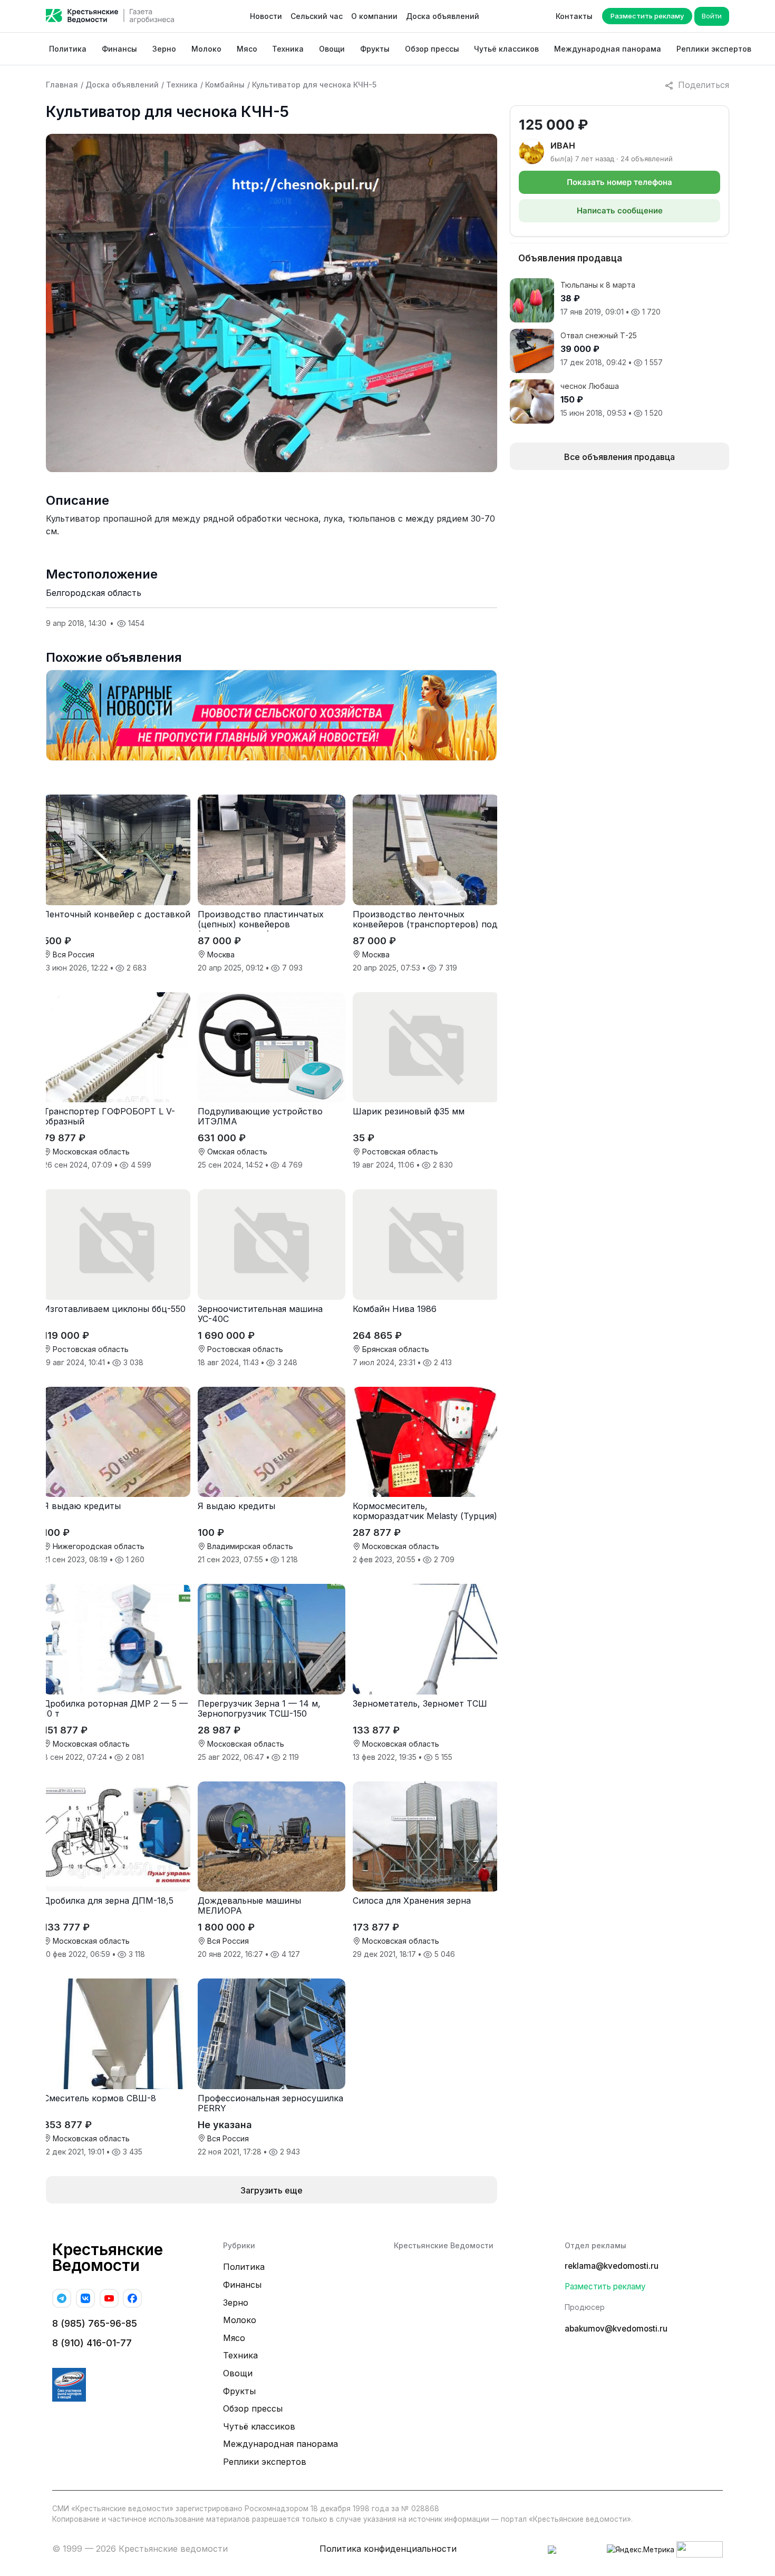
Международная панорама (608, 49)
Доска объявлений (443, 16)
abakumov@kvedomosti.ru (616, 2329)
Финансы (119, 49)
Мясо (247, 49)
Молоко (206, 49)
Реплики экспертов (714, 49)
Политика (68, 49)
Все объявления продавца (619, 457)
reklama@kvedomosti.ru (612, 2266)
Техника (288, 49)
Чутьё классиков (506, 49)
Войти (712, 16)
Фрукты (375, 49)
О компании (374, 16)
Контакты (574, 16)
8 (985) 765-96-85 (95, 2323)
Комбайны (225, 85)
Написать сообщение (620, 210)
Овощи (332, 49)
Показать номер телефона (619, 182)
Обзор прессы (432, 49)
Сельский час (317, 16)
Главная (62, 85)
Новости (266, 16)
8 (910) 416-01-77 (92, 2343)
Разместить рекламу (647, 16)
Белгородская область (94, 593)
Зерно (164, 49)
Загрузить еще (272, 2190)
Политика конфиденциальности (388, 2549)
